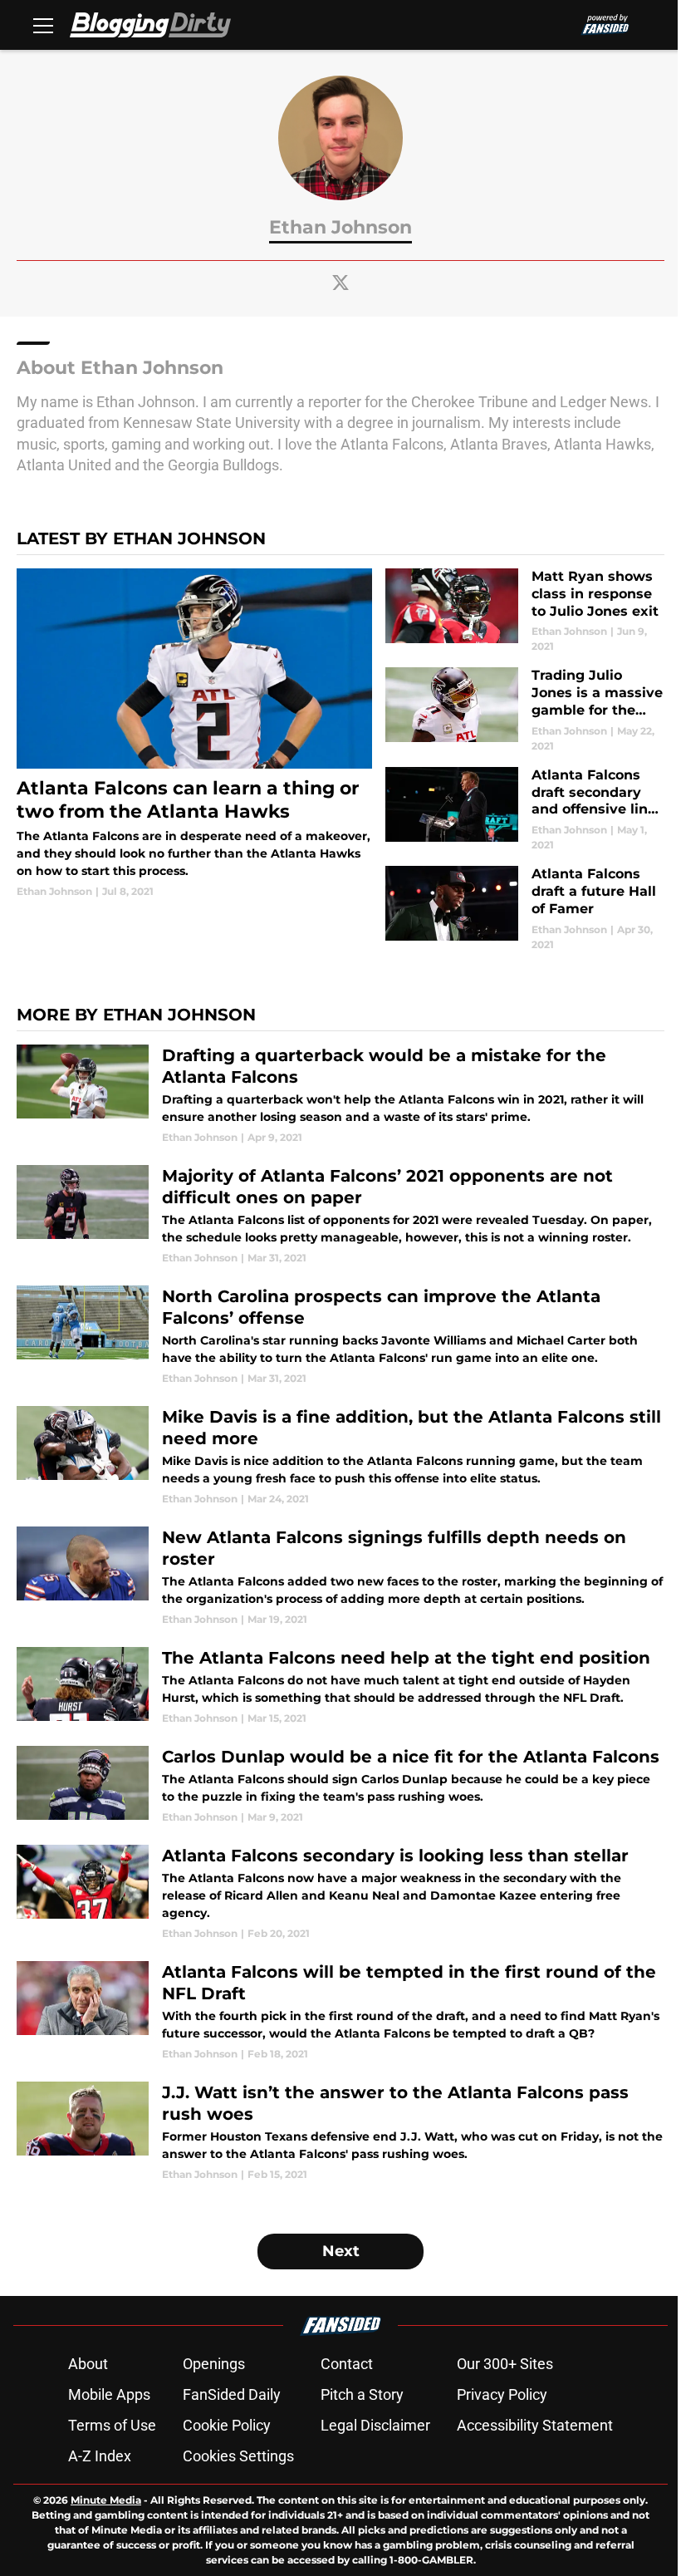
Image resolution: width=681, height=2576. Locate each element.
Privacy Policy (502, 2394)
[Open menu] (43, 25)
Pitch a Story (362, 2394)
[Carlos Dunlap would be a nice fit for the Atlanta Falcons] (340, 1785)
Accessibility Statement (535, 2425)
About (88, 2364)
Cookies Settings (238, 2456)
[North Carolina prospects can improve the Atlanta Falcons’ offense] (340, 1336)
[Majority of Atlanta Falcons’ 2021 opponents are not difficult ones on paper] (340, 1215)
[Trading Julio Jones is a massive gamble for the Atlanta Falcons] (525, 710)
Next (341, 2251)
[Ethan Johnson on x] (340, 283)
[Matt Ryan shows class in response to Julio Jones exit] (525, 611)
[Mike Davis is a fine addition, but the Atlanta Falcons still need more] (340, 1456)
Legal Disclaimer (375, 2425)
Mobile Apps (109, 2394)
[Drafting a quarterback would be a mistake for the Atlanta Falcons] (340, 1095)
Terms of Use (112, 2425)
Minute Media (106, 2500)
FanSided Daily (232, 2394)
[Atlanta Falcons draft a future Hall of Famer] (525, 909)
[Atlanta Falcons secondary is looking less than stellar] (340, 1893)
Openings (214, 2364)
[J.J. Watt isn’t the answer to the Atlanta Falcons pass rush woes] (340, 2132)
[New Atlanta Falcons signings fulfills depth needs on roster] (340, 1577)
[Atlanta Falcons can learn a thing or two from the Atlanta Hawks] (194, 734)
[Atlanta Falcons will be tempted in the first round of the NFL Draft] (340, 2011)
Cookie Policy (227, 2425)
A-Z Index (100, 2456)
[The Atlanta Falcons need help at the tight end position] (340, 1686)
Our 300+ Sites (505, 2364)
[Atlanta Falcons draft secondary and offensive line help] (525, 810)
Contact (347, 2364)
